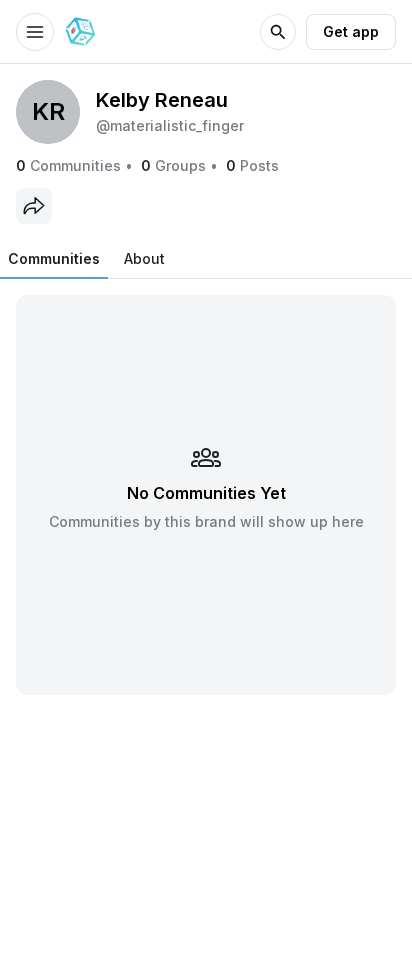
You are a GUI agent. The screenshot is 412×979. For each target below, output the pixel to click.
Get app (351, 31)
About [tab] (144, 258)
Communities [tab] (54, 258)
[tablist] (86, 259)
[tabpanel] (206, 494)
